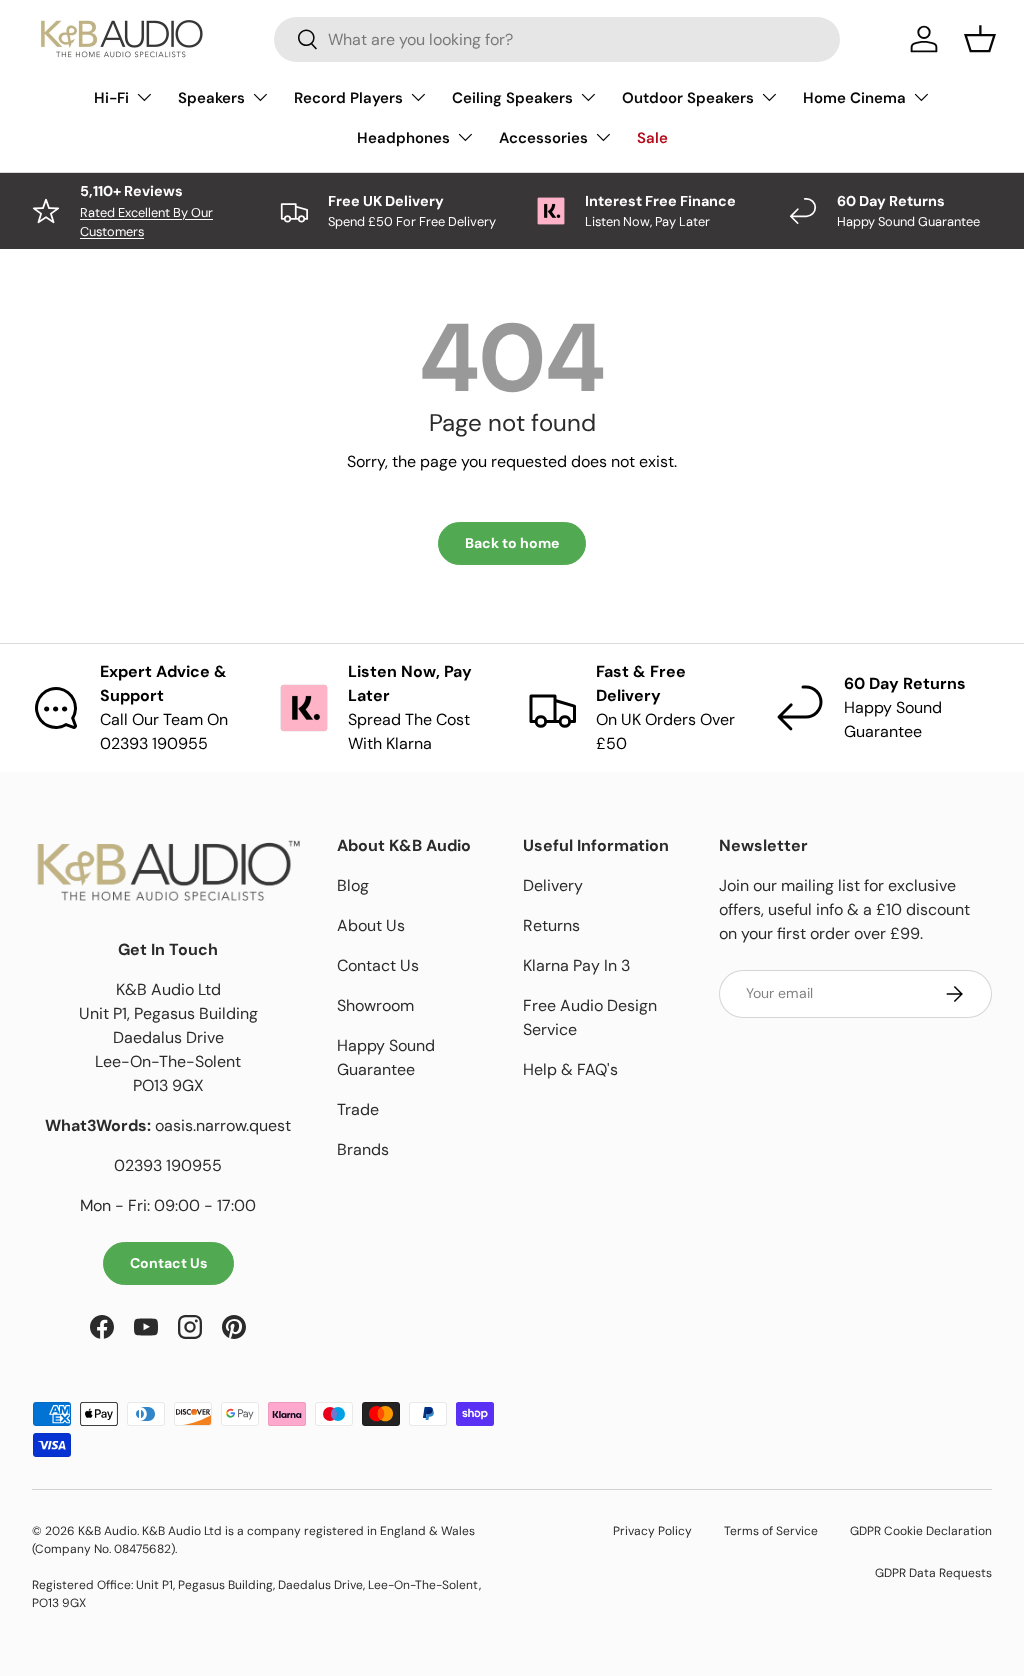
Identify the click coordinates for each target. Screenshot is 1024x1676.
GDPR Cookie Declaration (921, 1531)
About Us (371, 925)
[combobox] (557, 39)
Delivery (553, 885)
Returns (551, 925)
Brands (363, 1149)
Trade (358, 1109)
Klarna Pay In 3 (576, 965)
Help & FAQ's (570, 1069)
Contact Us (168, 1263)
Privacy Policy (652, 1531)
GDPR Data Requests (933, 1573)
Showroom (375, 1005)
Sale (652, 138)
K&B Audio (107, 1531)
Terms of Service (771, 1531)
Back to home (512, 543)
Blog (353, 885)
